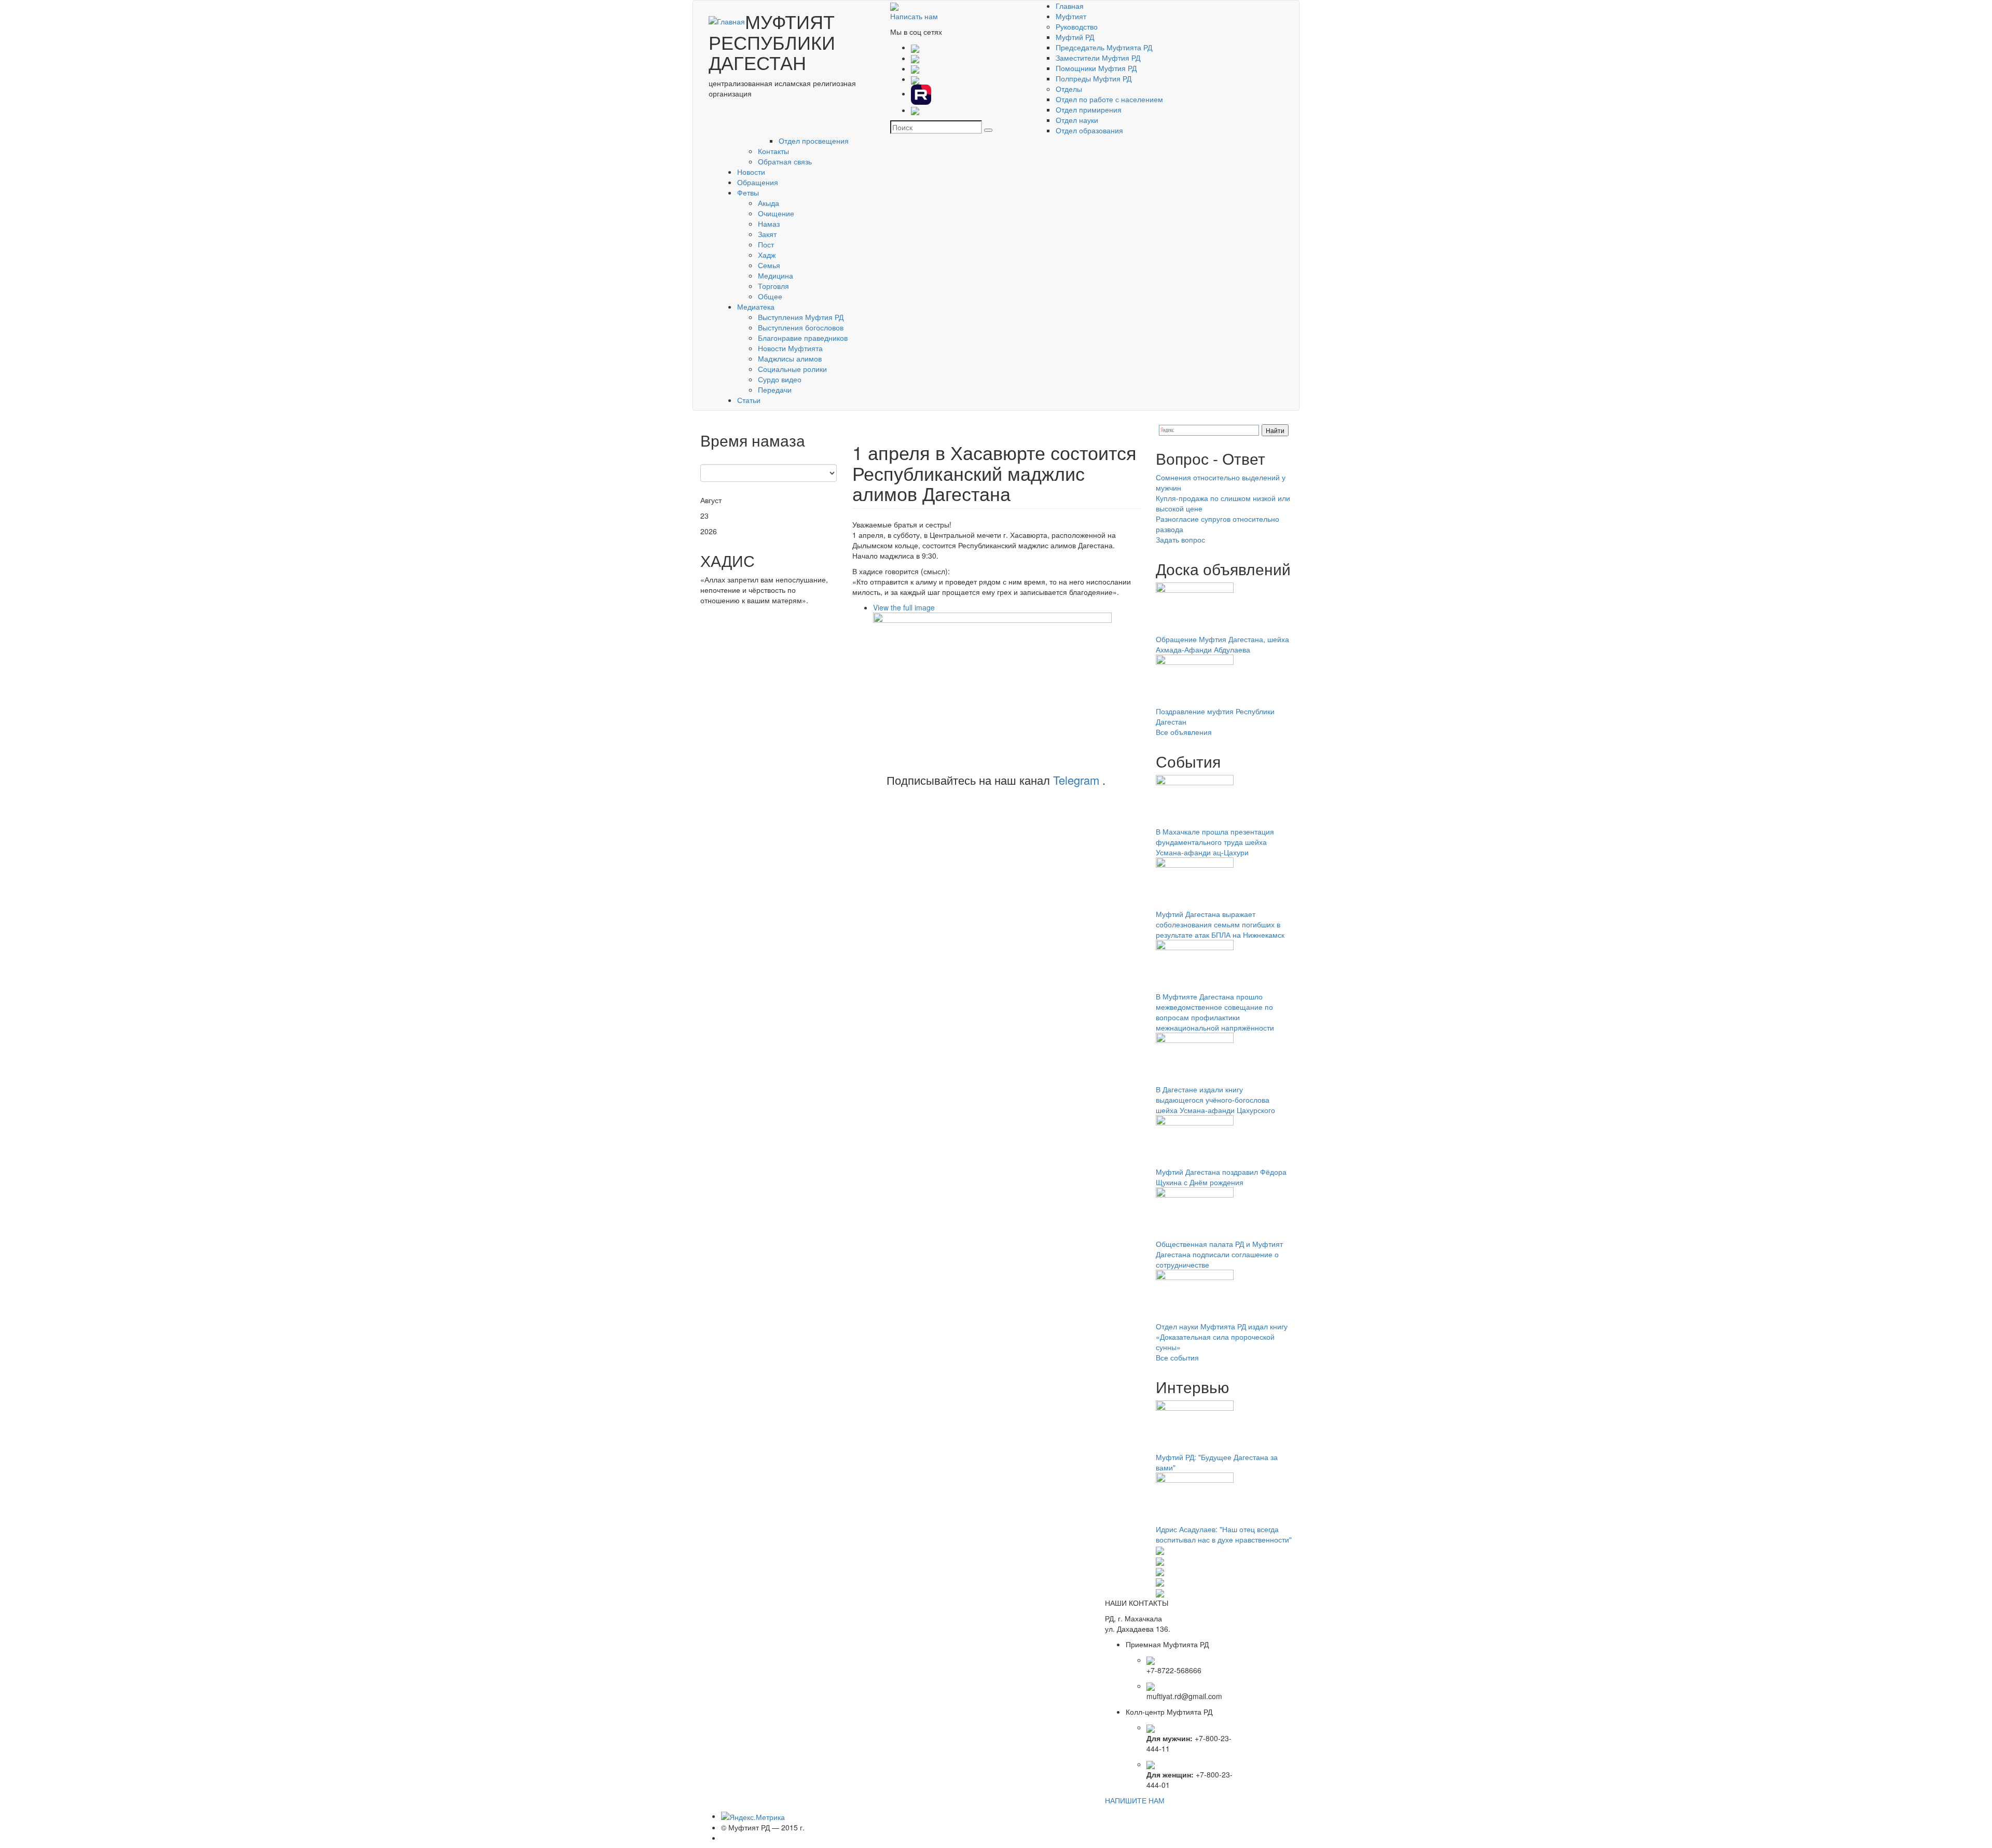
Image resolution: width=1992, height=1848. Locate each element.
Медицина (776, 275)
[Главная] (727, 21)
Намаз (769, 224)
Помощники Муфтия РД (1096, 68)
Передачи (775, 390)
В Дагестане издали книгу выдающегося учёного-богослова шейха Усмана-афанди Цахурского (1215, 1100)
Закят (767, 234)
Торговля (773, 286)
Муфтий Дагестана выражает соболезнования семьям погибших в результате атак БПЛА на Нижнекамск (1220, 924)
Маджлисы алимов (790, 358)
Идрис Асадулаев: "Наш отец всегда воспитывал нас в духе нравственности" (1224, 1534)
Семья (769, 265)
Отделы (1069, 89)
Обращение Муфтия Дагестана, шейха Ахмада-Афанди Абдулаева (1222, 644)
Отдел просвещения (814, 141)
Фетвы (748, 192)
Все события (1177, 1357)
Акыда (769, 203)
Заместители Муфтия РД (1098, 58)
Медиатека (756, 307)
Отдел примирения (1089, 109)
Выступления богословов (801, 327)
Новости (751, 172)
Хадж (767, 255)
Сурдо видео (780, 379)
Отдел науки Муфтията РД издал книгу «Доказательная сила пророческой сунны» (1222, 1337)
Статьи (749, 400)
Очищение (776, 213)
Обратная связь (785, 161)
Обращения (758, 182)
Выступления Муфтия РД (801, 317)
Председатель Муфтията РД (1104, 47)
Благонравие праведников (803, 338)
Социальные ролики (792, 369)
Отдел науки (1077, 120)
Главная (1070, 6)
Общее (770, 296)
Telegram (1076, 780)
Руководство (1077, 26)
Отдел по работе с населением (1109, 99)
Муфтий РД (1075, 37)
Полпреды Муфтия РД (1094, 78)
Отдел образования (1089, 130)
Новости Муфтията (790, 348)
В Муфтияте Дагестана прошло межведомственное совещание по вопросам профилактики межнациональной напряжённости (1215, 1012)
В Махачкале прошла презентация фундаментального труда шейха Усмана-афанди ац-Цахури (1215, 842)
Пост (766, 244)
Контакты (773, 151)
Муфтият (1071, 16)
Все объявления (1184, 732)
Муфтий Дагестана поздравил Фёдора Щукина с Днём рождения (1221, 1177)
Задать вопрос (1180, 539)
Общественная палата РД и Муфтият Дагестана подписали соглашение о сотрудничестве (1219, 1254)
